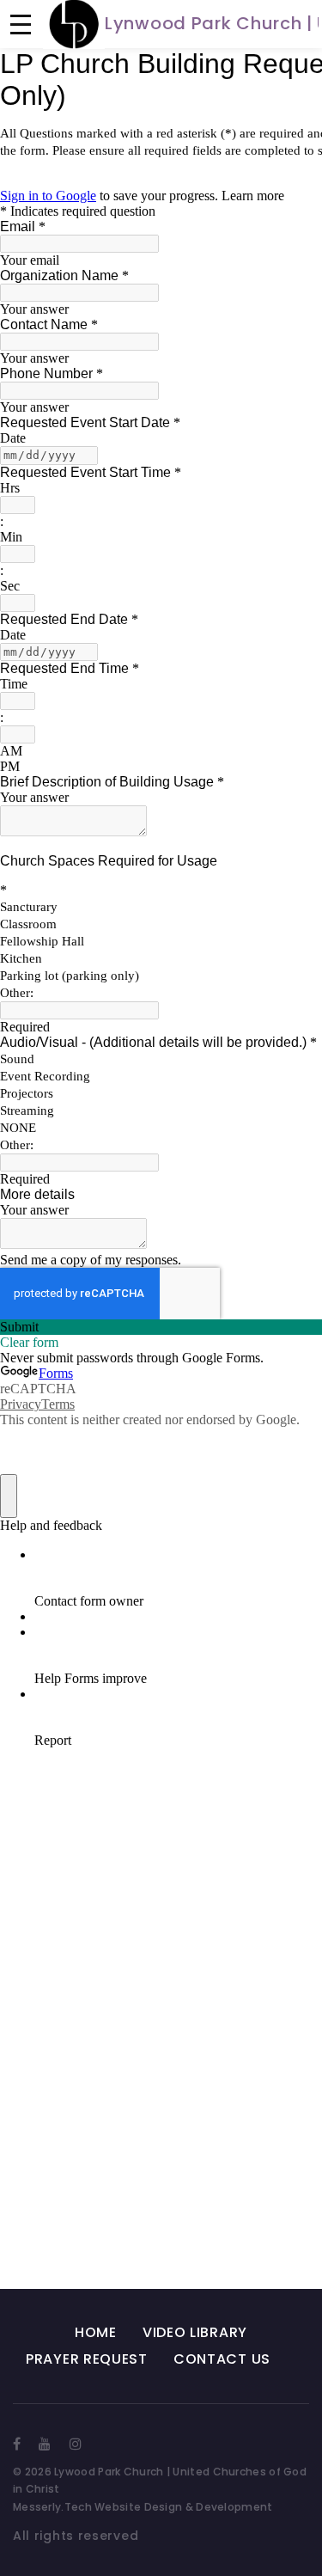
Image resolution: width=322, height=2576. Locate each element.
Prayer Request (87, 2359)
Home (96, 2332)
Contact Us (222, 2359)
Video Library (195, 2332)
